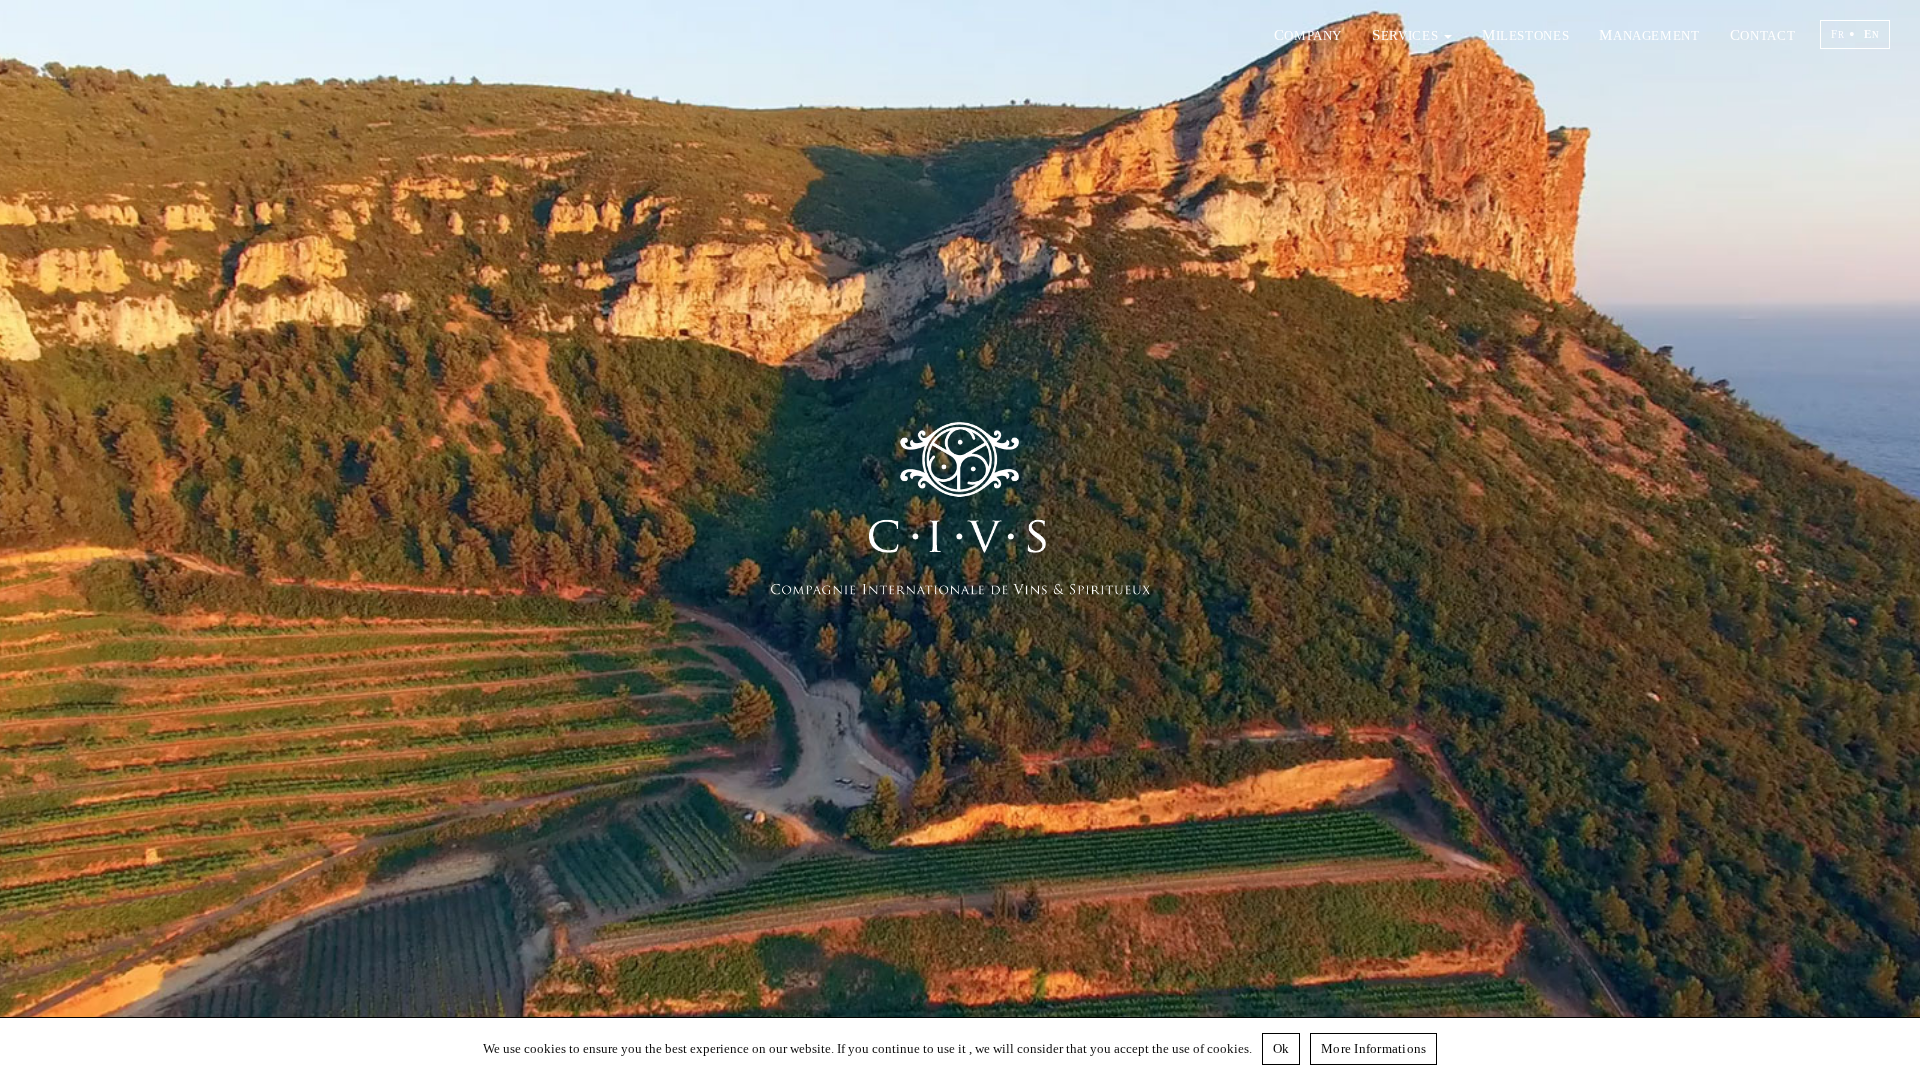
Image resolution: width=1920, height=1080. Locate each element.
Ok (1281, 1048)
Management (1649, 34)
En (1871, 34)
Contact (1762, 34)
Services (1407, 34)
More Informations (1373, 1048)
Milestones (1525, 34)
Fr (1837, 34)
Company (1308, 34)
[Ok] (1895, 1049)
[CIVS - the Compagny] (960, 540)
